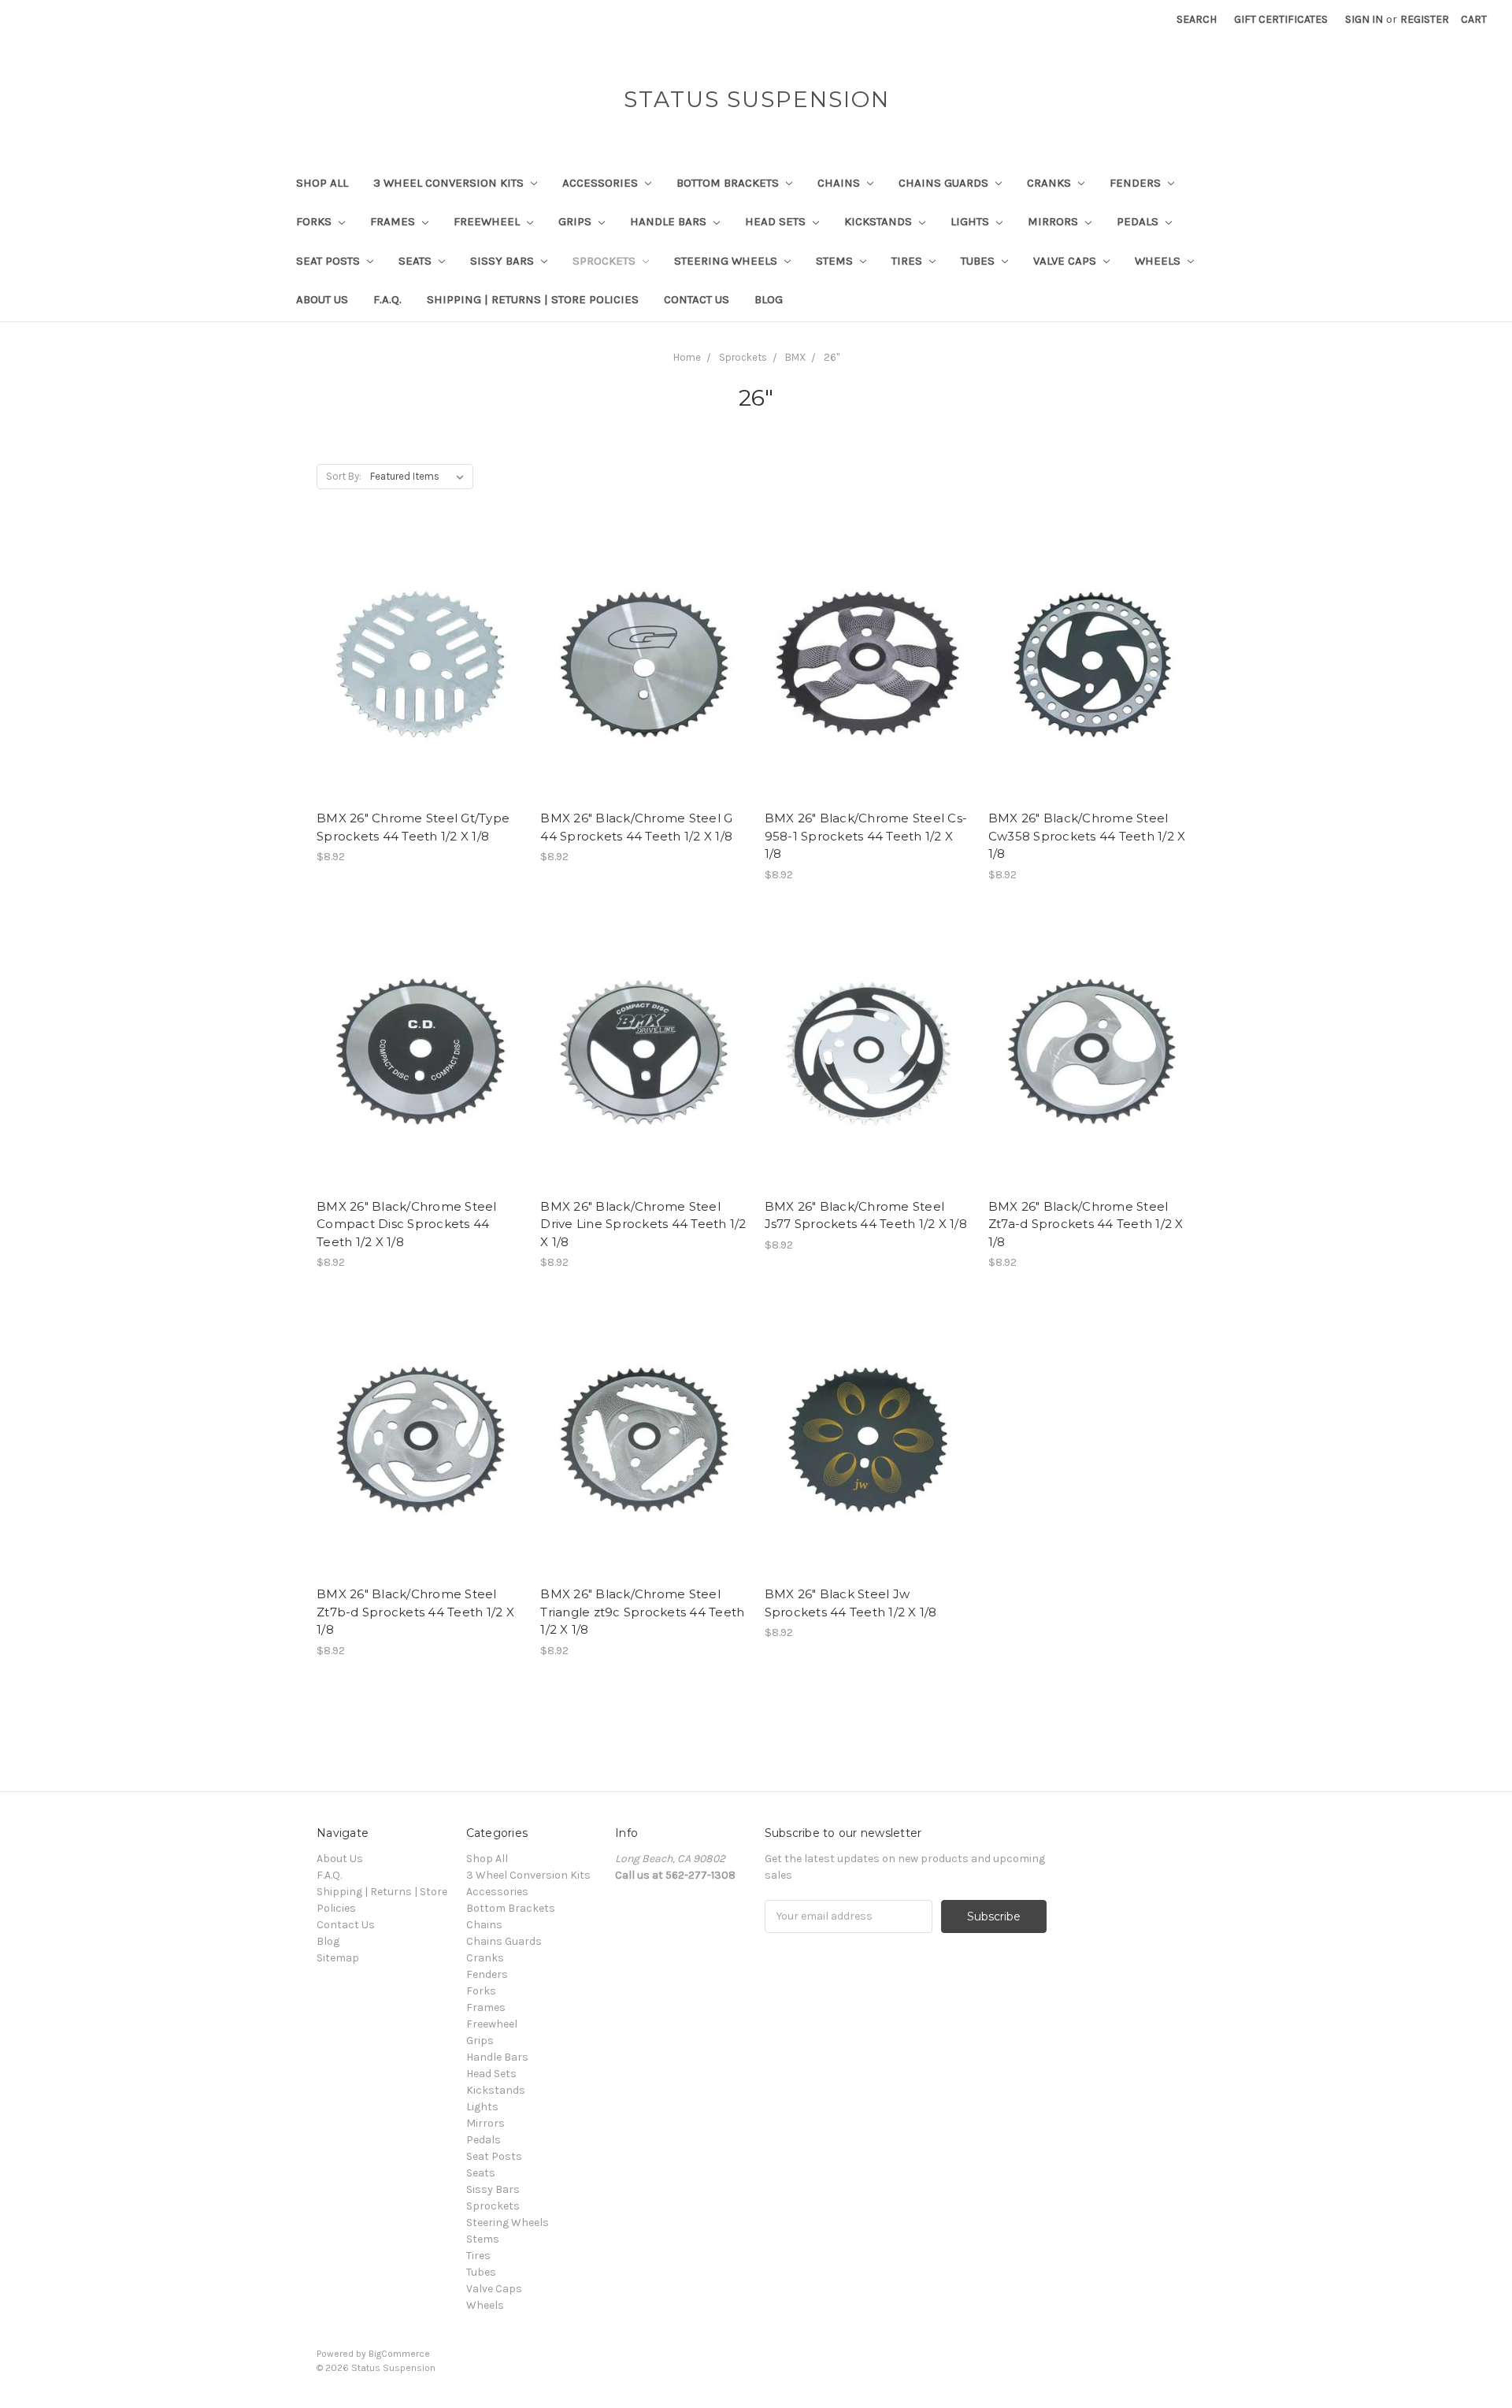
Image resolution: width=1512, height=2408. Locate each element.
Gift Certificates (1281, 19)
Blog (769, 299)
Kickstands (880, 221)
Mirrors (1054, 221)
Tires (908, 261)
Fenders (1137, 183)
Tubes (979, 261)
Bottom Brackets (729, 183)
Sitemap (338, 1958)
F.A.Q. (387, 299)
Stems (836, 261)
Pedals (1139, 221)
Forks (315, 221)
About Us (322, 299)
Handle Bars (670, 221)
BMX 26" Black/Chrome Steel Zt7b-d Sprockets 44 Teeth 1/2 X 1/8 (415, 1612)
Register (1425, 19)
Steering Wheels (727, 261)
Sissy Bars (504, 261)
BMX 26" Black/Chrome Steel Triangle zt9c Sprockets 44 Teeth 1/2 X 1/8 (642, 1612)
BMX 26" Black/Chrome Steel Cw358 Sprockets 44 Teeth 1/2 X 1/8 (1087, 836)
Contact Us (697, 299)
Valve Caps (1066, 261)
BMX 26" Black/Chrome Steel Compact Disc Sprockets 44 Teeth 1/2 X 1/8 (407, 1224)
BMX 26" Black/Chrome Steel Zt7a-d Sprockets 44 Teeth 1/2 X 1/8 (1086, 1224)
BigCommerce (399, 2354)
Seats (417, 261)
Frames (394, 221)
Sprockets (606, 261)
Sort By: (344, 476)
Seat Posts (330, 261)
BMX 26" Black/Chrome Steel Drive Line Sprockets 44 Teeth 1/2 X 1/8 (643, 1224)
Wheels (1159, 261)
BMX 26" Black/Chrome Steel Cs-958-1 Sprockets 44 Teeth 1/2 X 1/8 (866, 836)
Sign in (1364, 19)
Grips (576, 221)
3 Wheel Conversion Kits (450, 183)
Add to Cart (420, 692)
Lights (971, 221)
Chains (840, 183)
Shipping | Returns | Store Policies (533, 299)
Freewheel (488, 221)
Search (1197, 19)
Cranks (1051, 183)
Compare (415, 665)
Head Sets (777, 221)
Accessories (602, 183)
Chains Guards (945, 183)
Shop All (322, 183)
